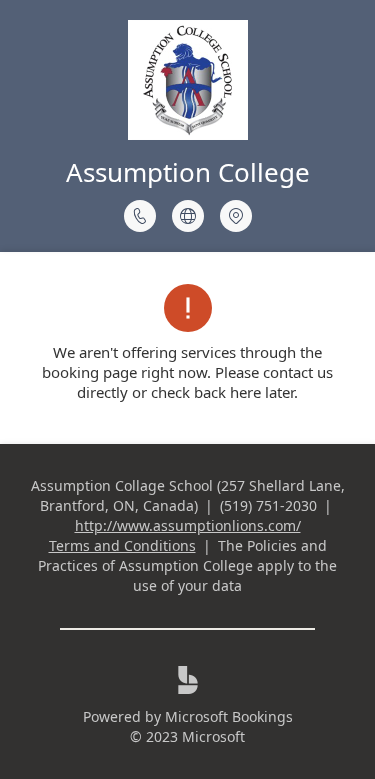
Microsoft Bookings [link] (229, 716)
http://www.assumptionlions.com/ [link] (188, 525)
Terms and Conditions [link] (122, 545)
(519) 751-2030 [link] (268, 505)
